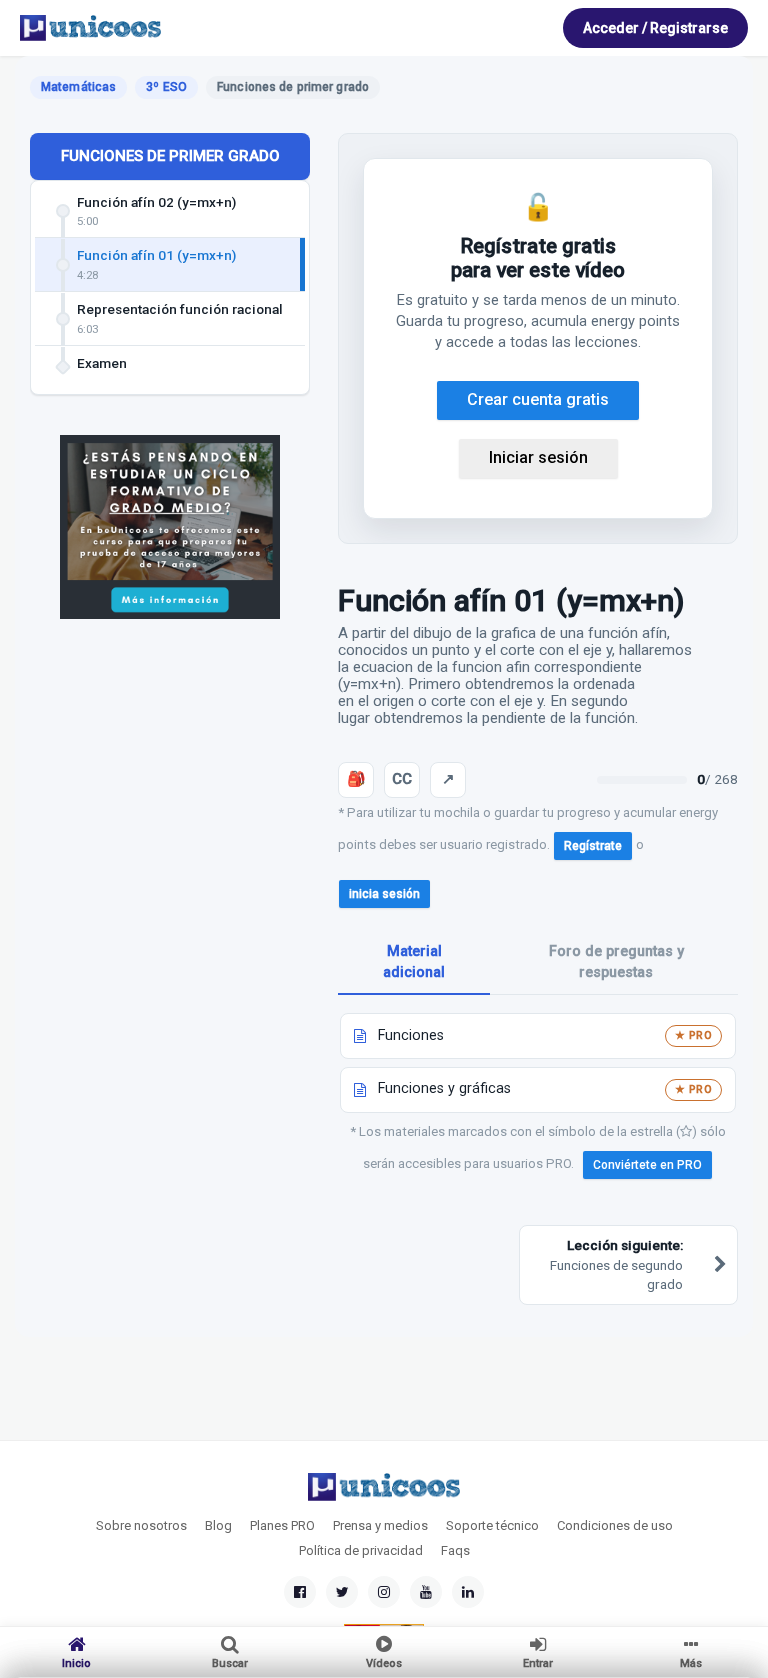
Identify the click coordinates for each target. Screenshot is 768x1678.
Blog (218, 1525)
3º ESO (166, 87)
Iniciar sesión (538, 457)
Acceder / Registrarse (655, 28)
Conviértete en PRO (647, 1165)
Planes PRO (282, 1525)
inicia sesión (384, 894)
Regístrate (593, 846)
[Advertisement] (170, 784)
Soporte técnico (492, 1525)
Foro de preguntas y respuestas (616, 962)
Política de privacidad (361, 1550)
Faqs (455, 1550)
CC (402, 779)
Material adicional (414, 962)
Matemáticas (78, 87)
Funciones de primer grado (170, 156)
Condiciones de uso (615, 1525)
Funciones (411, 1035)
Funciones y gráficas (444, 1088)
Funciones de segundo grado (616, 1264)
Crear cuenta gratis (538, 399)
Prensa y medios (380, 1525)
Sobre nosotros (141, 1525)
